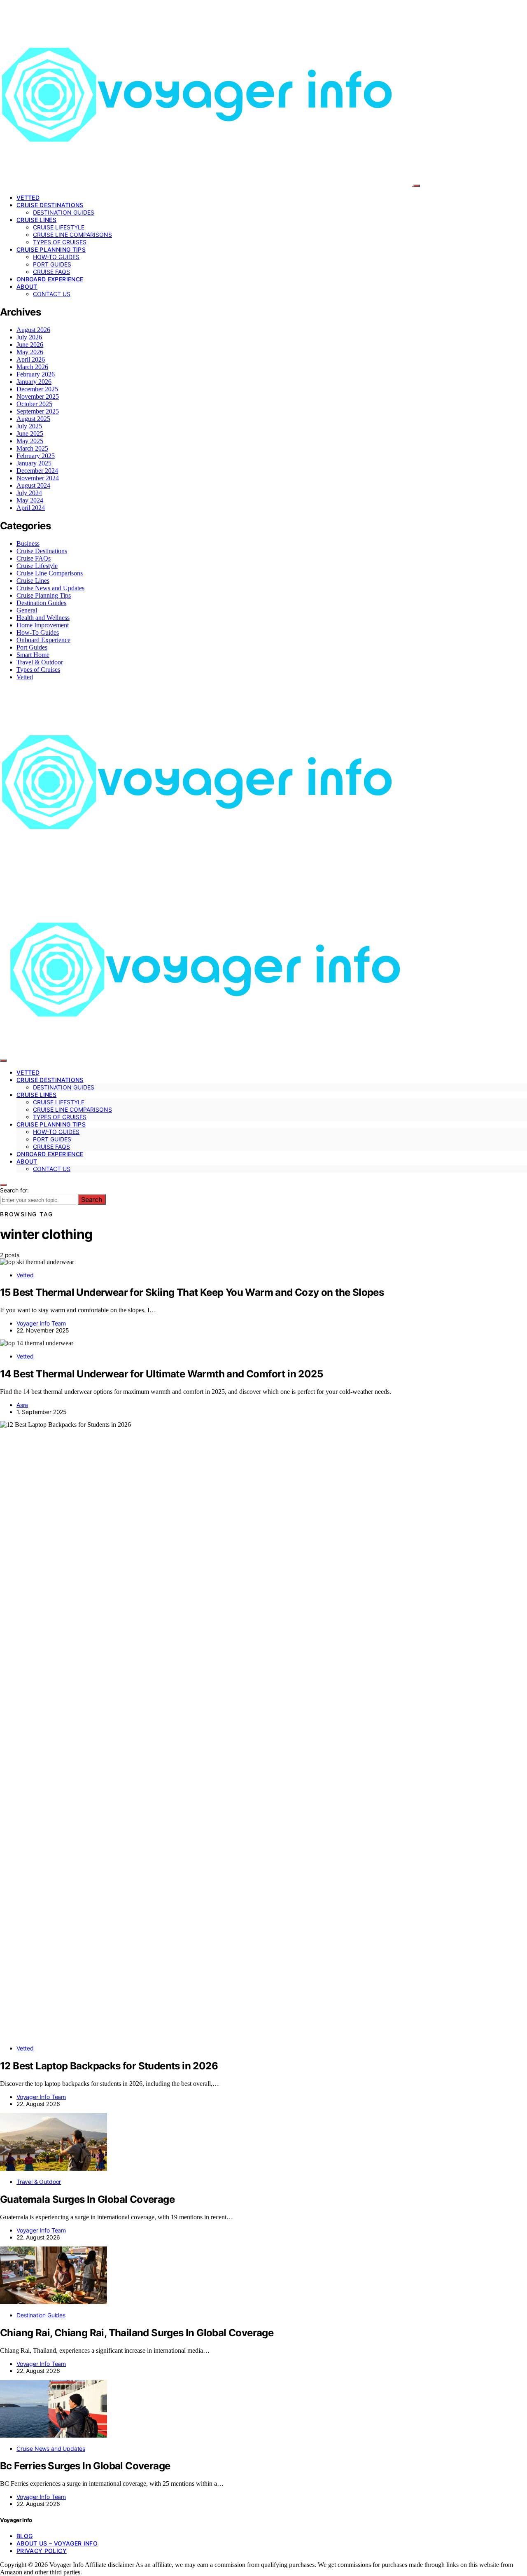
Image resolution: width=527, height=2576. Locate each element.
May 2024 (30, 500)
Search (92, 1199)
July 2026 (29, 337)
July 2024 (29, 493)
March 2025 (32, 448)
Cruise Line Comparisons (72, 235)
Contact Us (52, 294)
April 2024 (31, 508)
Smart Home (33, 655)
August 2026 (33, 330)
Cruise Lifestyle (59, 227)
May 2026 (30, 352)
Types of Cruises (60, 242)
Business (28, 543)
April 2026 (31, 359)
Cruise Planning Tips (51, 249)
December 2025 (37, 389)
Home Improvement (43, 625)
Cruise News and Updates (50, 588)
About (27, 286)
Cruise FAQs (51, 272)
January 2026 (34, 382)
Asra (22, 1405)
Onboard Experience (50, 279)
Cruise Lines (36, 220)
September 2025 (38, 411)
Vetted (28, 198)
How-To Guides (56, 257)
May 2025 (30, 441)
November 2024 (38, 478)
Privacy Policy (42, 2551)
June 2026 (30, 345)
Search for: (14, 1190)
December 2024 (37, 471)
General (27, 610)
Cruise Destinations (50, 205)
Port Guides (52, 264)
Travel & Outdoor (40, 662)
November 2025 (38, 396)
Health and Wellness (43, 618)
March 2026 (32, 367)
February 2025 (36, 456)
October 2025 (34, 404)
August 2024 (33, 485)
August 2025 (33, 419)
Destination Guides (64, 212)
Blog (24, 2536)
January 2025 (34, 463)
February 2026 (36, 374)
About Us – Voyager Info (57, 2543)
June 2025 (30, 434)
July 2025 (29, 426)
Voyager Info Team (41, 1323)
